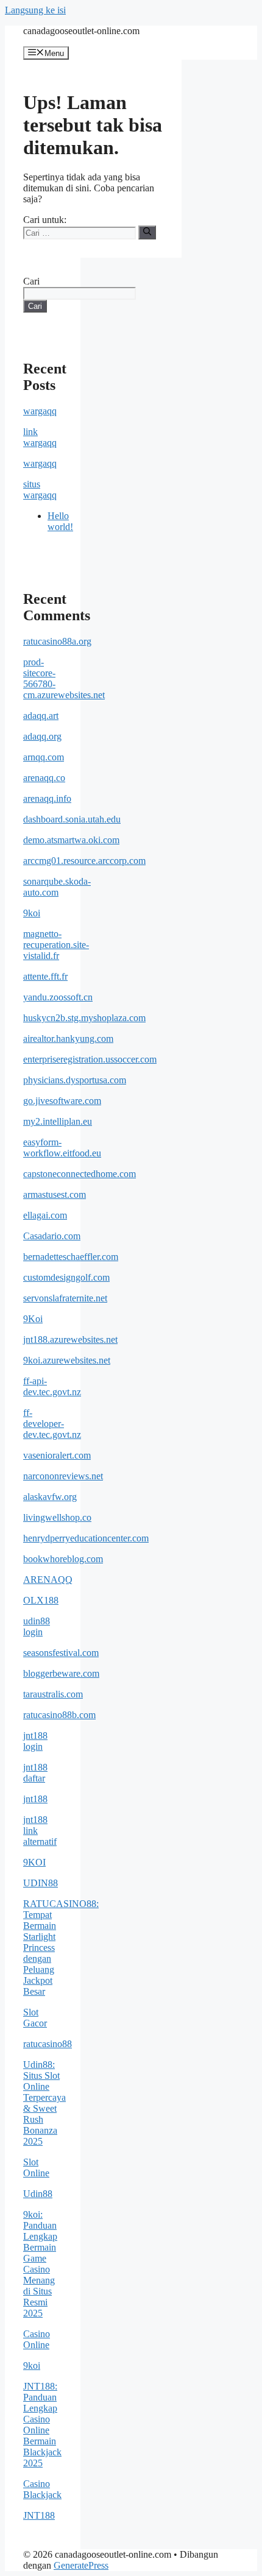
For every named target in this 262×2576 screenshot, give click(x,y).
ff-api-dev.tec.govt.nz (52, 1386)
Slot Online (36, 2167)
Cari (31, 281)
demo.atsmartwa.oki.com (71, 840)
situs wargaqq (40, 490)
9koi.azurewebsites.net (67, 1360)
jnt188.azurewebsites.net (70, 1339)
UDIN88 (41, 1883)
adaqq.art (41, 716)
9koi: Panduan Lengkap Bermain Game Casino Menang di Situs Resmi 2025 (40, 2264)
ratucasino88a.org (57, 641)
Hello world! (60, 521)
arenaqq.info (47, 798)
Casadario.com (52, 1236)
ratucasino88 (48, 2044)
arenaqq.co (44, 778)
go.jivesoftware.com (62, 1101)
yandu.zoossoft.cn (58, 997)
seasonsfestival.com (61, 1653)
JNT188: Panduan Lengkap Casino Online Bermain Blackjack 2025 (42, 2425)
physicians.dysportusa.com (75, 1080)
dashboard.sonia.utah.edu (72, 819)
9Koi (33, 1319)
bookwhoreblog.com (63, 1559)
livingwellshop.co (57, 1517)
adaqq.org (42, 736)
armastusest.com (55, 1194)
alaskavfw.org (50, 1497)
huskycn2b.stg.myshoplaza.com (84, 1018)
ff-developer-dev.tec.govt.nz (52, 1424)
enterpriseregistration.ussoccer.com (90, 1059)
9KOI (34, 1862)
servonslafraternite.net (65, 1298)
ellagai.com (45, 1215)
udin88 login (37, 1626)
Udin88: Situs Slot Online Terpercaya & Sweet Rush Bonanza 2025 (44, 2103)
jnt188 (35, 1799)
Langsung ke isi (35, 10)
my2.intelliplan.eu (58, 1121)
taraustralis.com (53, 1694)
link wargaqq (40, 437)
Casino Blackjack (42, 2489)
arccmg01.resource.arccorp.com (84, 861)
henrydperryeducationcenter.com (86, 1538)
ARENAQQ (48, 1580)
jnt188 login (35, 1741)
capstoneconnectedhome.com (80, 1174)
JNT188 (39, 2515)
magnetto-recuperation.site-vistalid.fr (56, 945)
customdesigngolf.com (66, 1277)
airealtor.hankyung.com (68, 1039)
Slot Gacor (35, 2018)
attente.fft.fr (45, 976)
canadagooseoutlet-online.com (81, 31)
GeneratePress (81, 2565)
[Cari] (147, 232)
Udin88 (38, 2194)
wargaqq (40, 411)
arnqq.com (44, 757)
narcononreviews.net (63, 1476)
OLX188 (41, 1600)
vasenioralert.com (57, 1455)
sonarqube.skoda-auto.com (57, 887)
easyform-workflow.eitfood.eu (62, 1148)
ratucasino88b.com (59, 1715)
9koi (32, 913)
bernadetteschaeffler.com (71, 1257)
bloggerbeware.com (61, 1673)
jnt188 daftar (35, 1773)
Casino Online (37, 2339)
